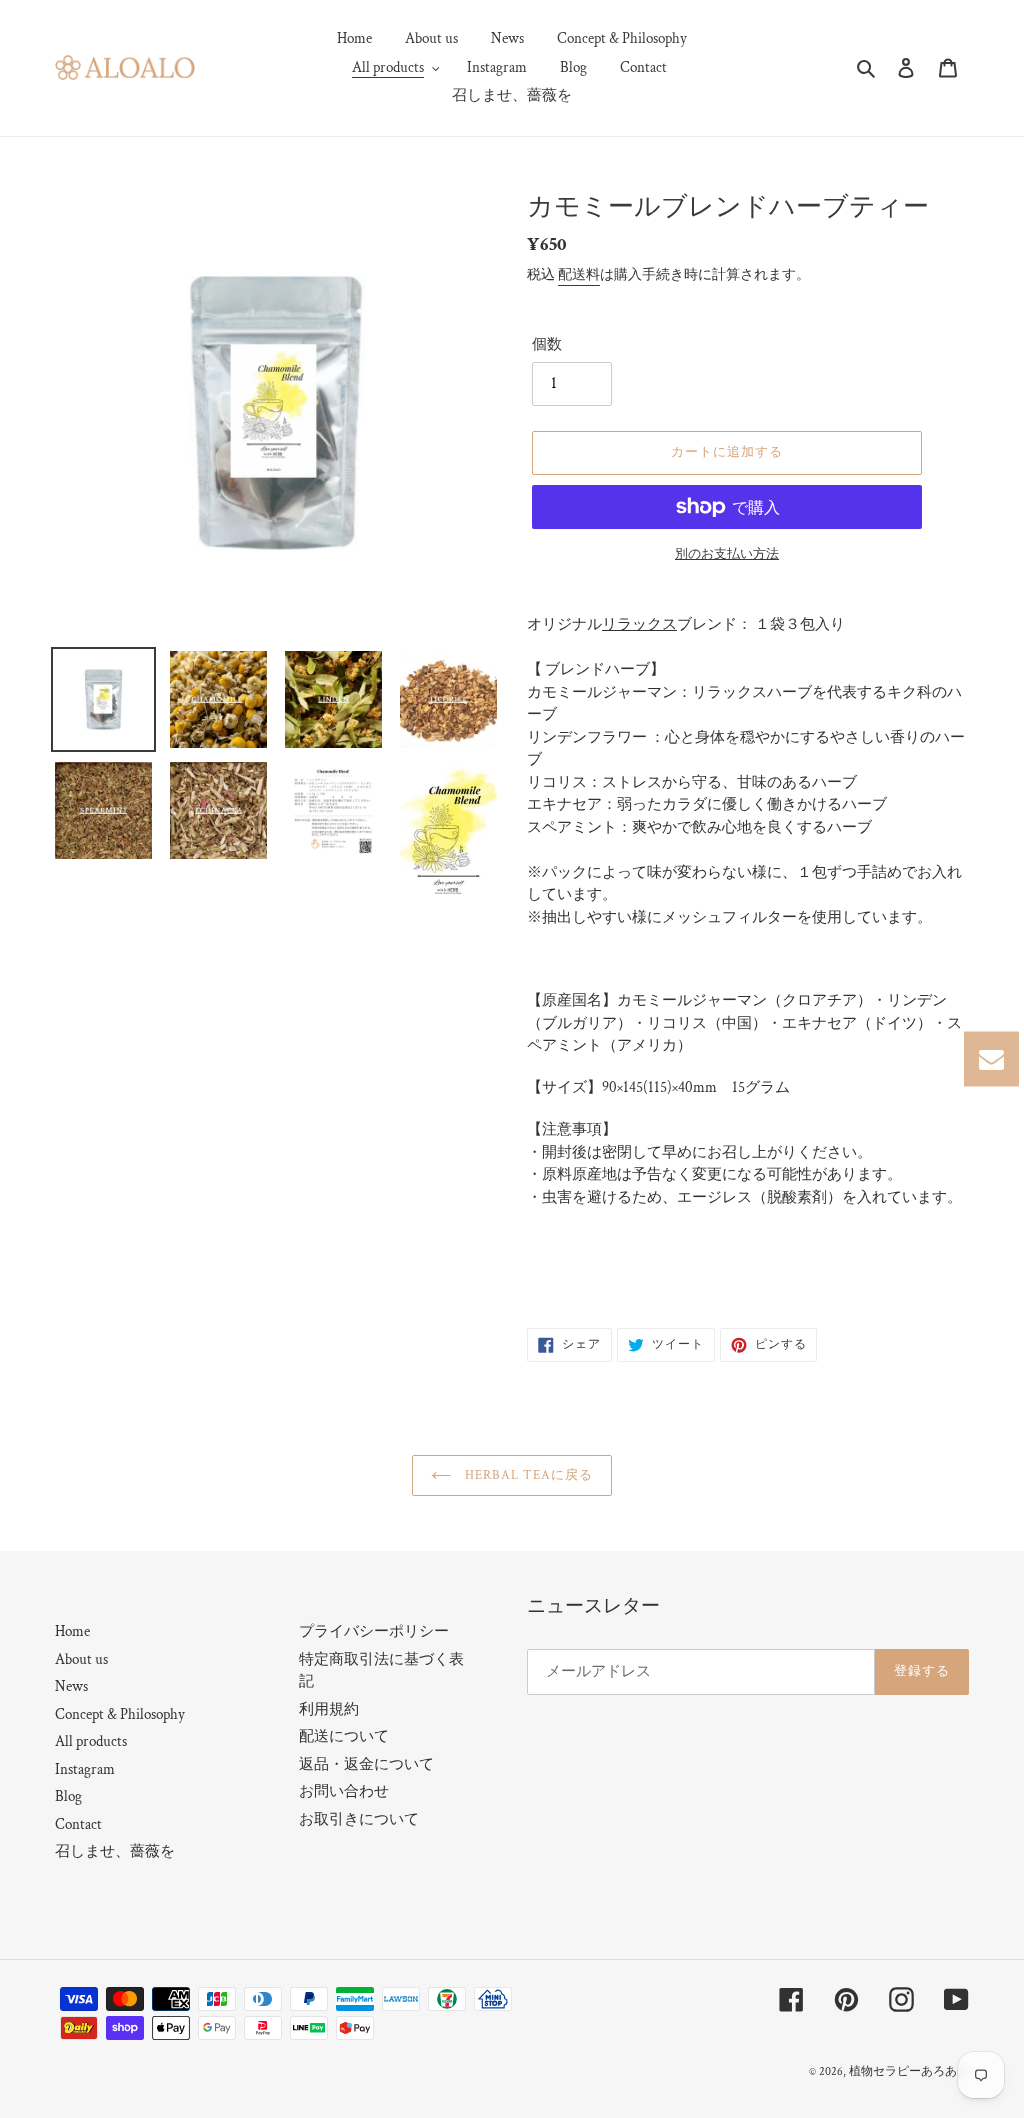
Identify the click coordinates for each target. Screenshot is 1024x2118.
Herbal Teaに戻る (527, 1475)
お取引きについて (359, 1819)
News (71, 1686)
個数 (547, 344)
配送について (344, 1736)
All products (91, 1741)
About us (81, 1659)
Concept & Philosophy (120, 1714)
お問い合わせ (344, 1791)
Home (72, 1631)
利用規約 (329, 1709)
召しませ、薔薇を (115, 1851)
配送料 (579, 275)
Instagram (85, 1769)
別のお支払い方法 (727, 554)
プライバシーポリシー (374, 1631)
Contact (78, 1824)
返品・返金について (366, 1764)
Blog (68, 1796)
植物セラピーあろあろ (909, 2071)
